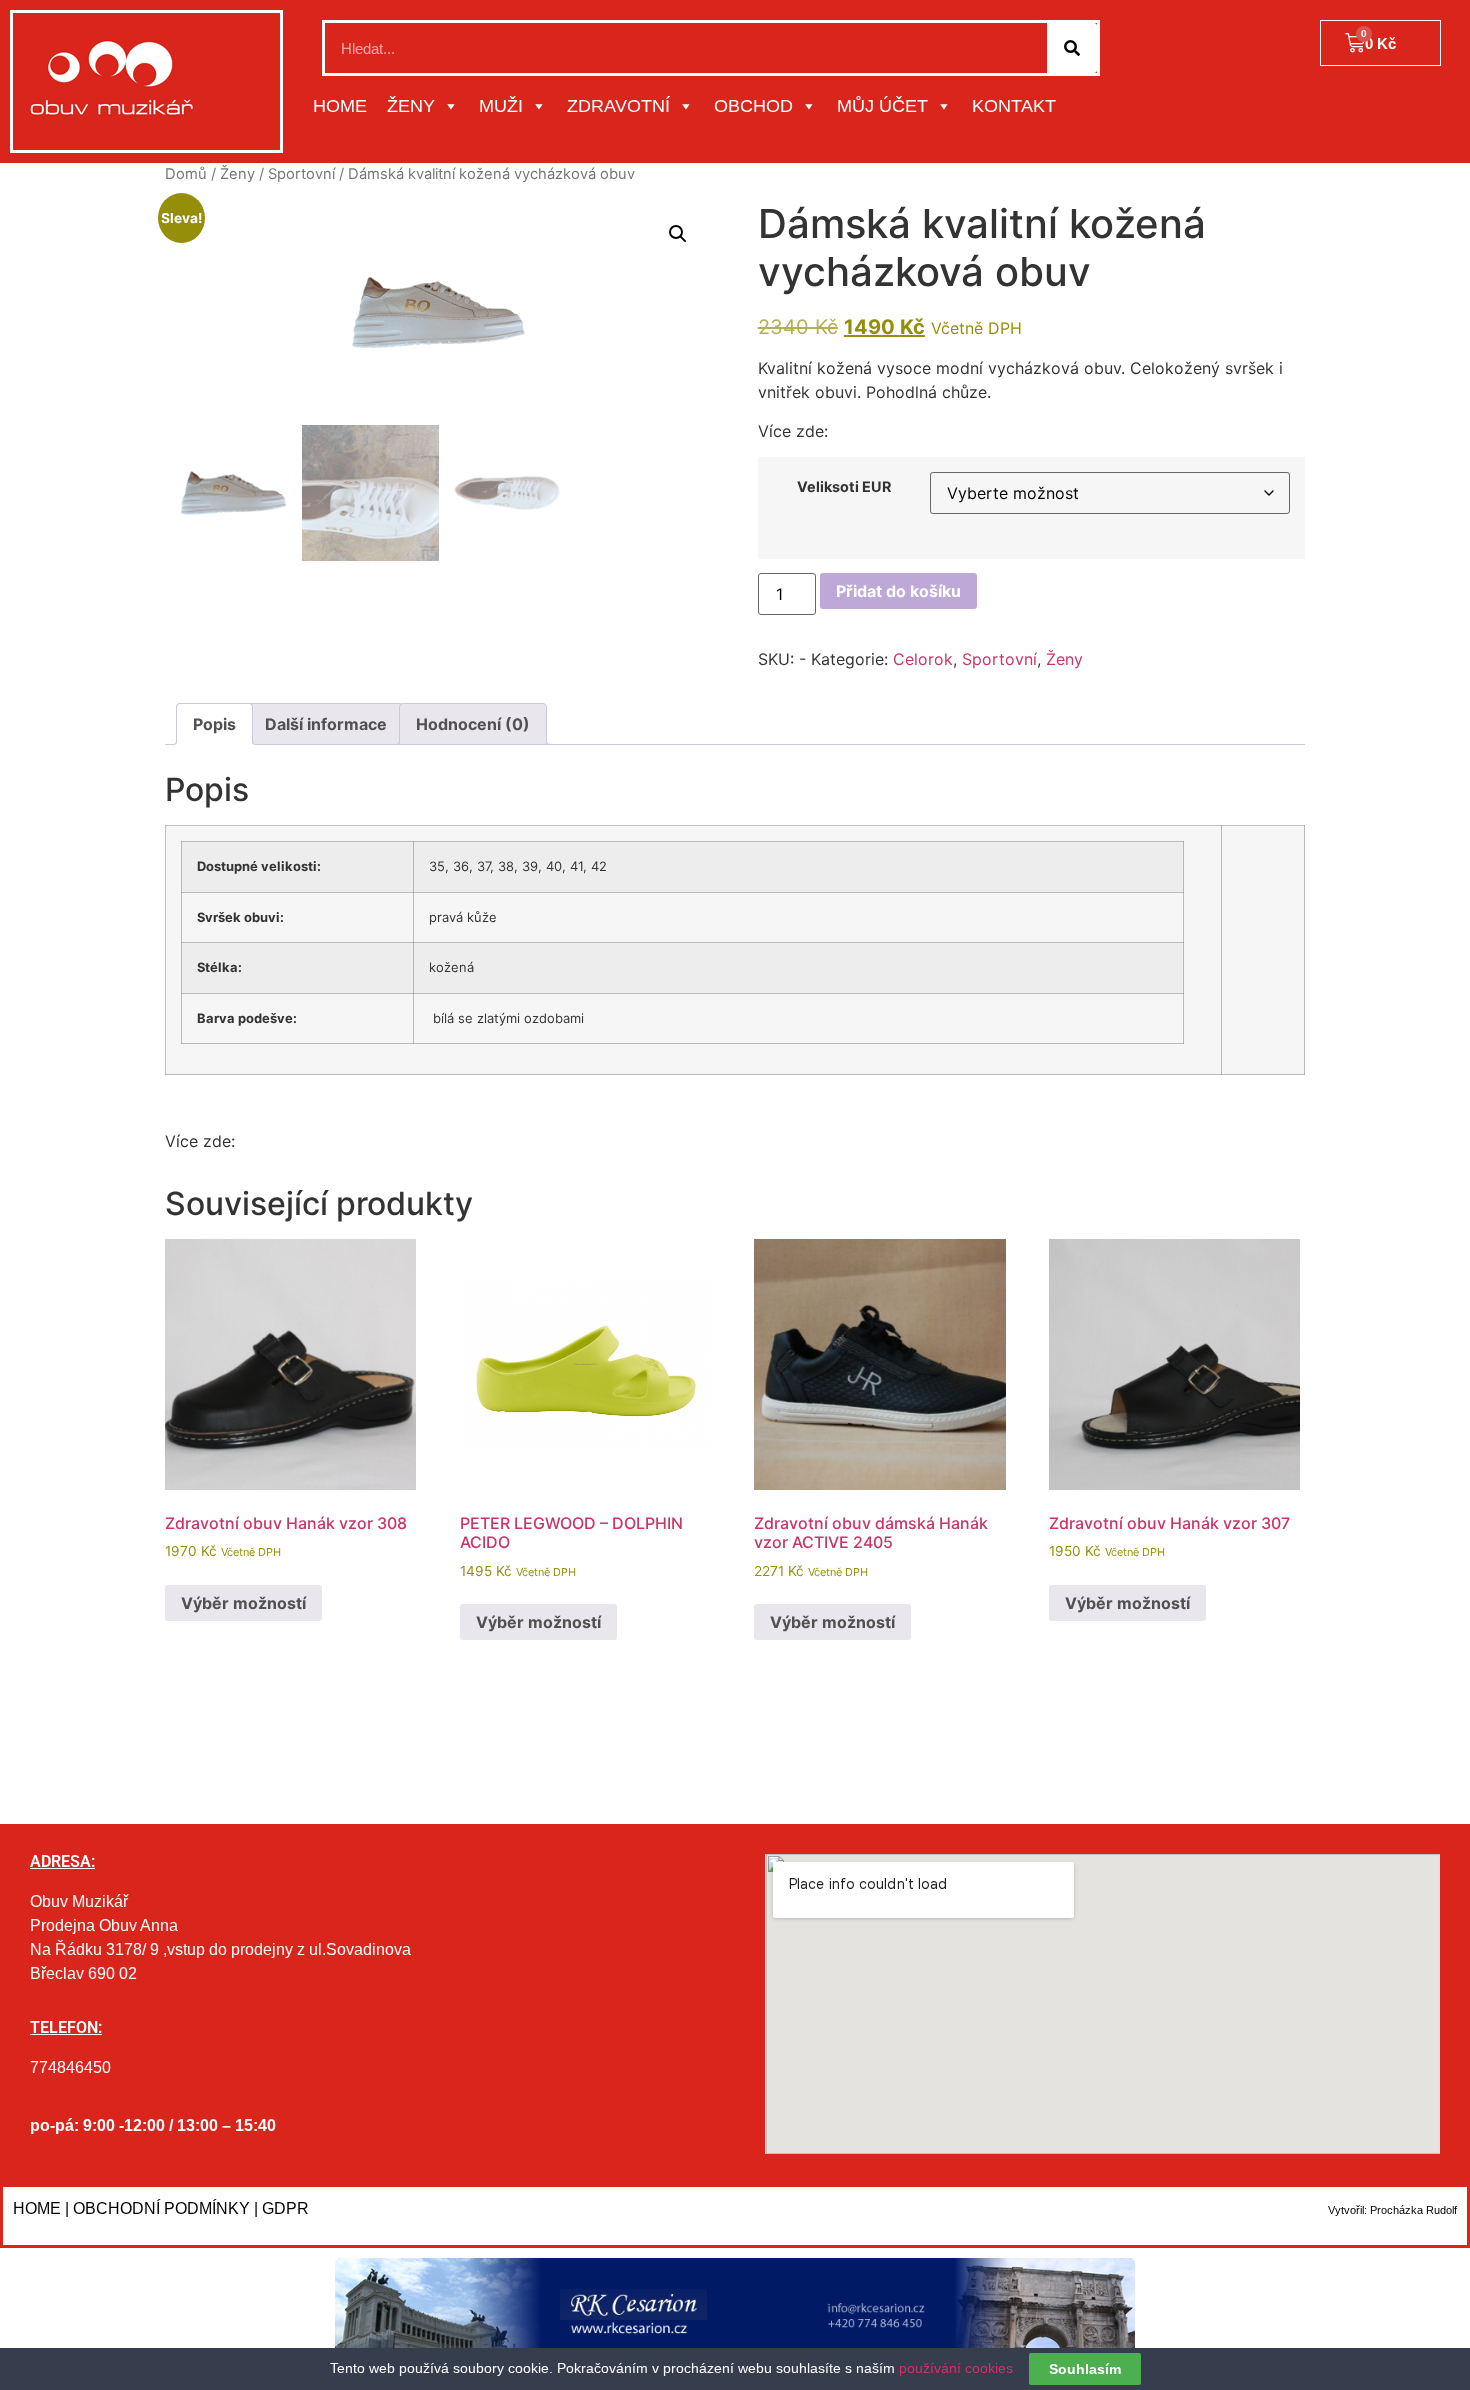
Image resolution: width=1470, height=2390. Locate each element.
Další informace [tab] (326, 724)
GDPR (285, 2208)
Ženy (411, 106)
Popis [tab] (214, 724)
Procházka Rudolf (1413, 2210)
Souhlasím (1085, 2369)
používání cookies (956, 2368)
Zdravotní (618, 106)
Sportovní (301, 174)
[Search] (1072, 48)
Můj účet (882, 106)
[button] (678, 234)
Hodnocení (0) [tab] (473, 724)
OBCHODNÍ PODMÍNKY (161, 2208)
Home (340, 106)
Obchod (753, 106)
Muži (501, 106)
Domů (186, 174)
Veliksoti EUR (844, 487)
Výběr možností (243, 1603)
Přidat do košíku (898, 591)
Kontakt (1014, 106)
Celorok (923, 659)
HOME (37, 2208)
